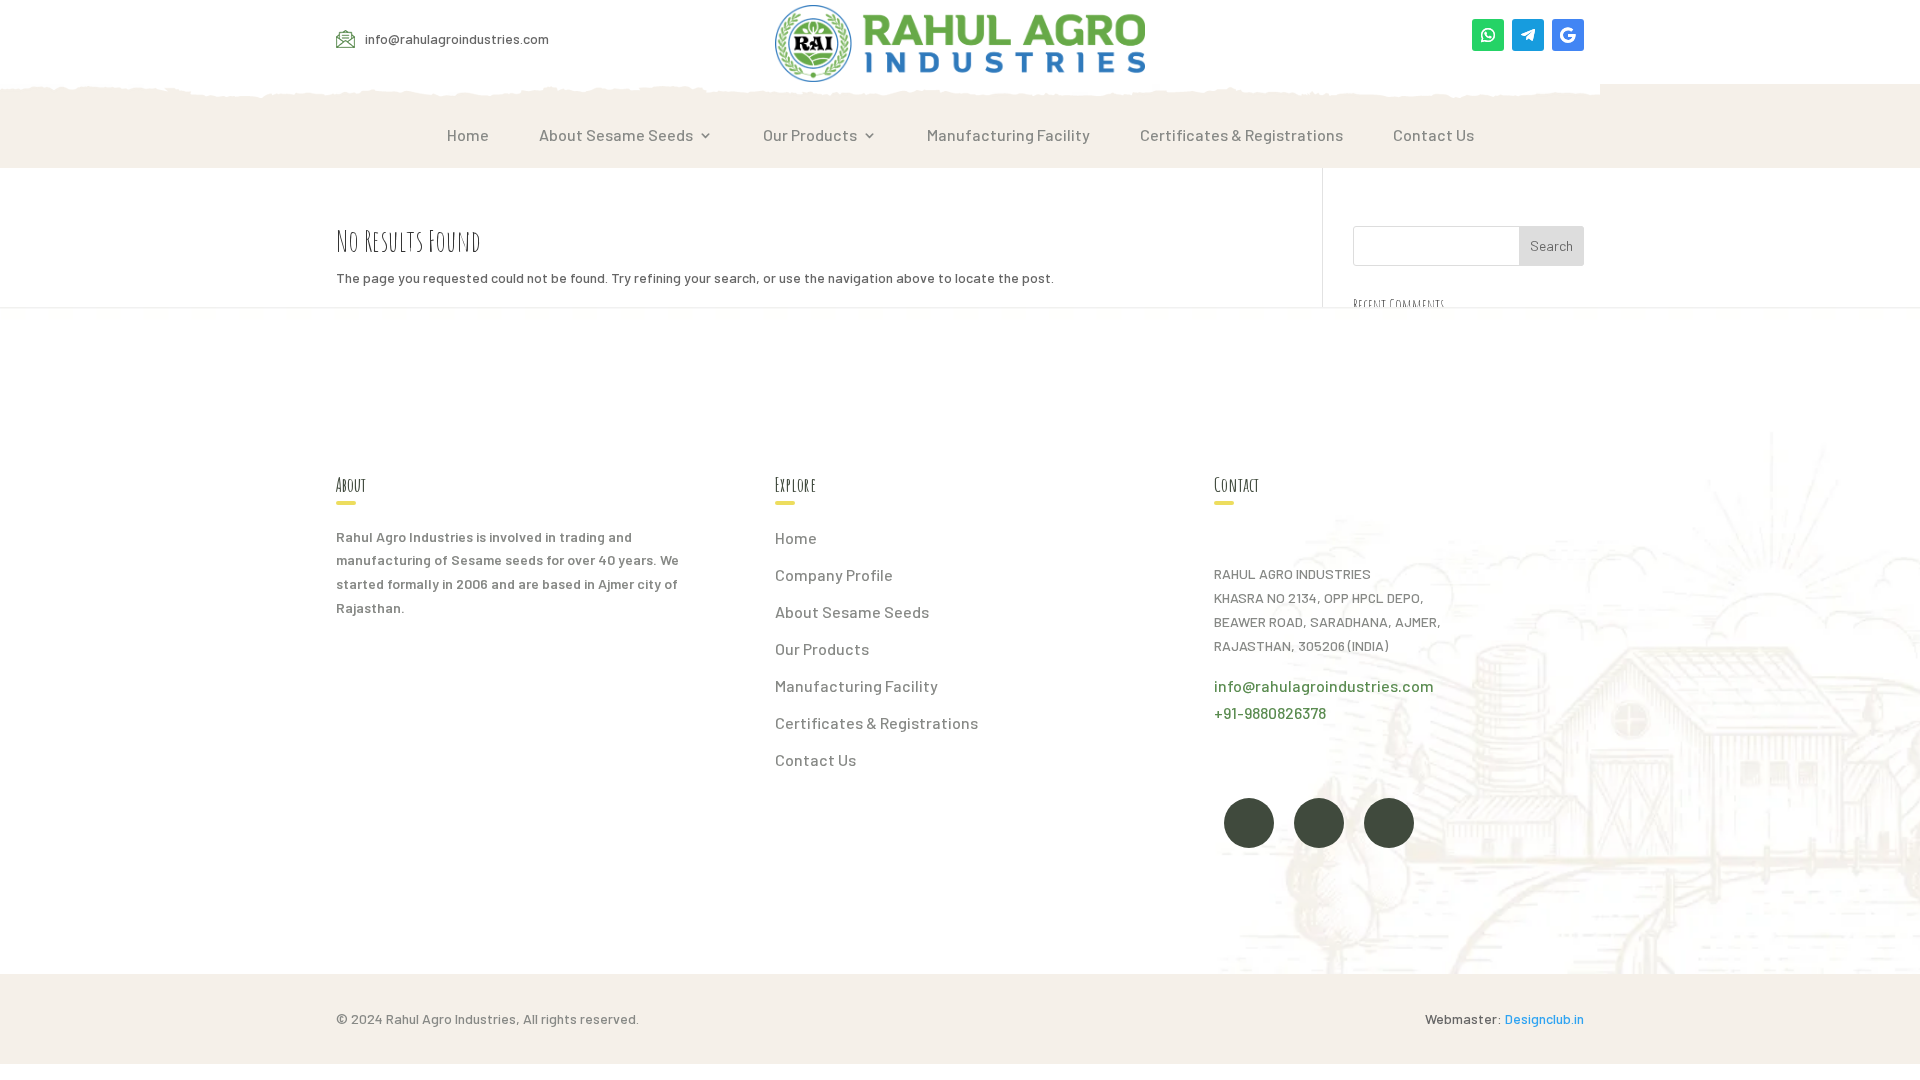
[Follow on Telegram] (1528, 35)
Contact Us (1433, 135)
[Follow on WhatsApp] (1488, 35)
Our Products (810, 135)
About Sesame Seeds (616, 135)
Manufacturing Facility (1008, 135)
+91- (1229, 712)
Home (468, 135)
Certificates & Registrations (1241, 135)
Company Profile (834, 574)
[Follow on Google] (1568, 35)
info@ (1234, 685)
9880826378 (1285, 712)
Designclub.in (1544, 1018)
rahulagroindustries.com (1344, 685)
